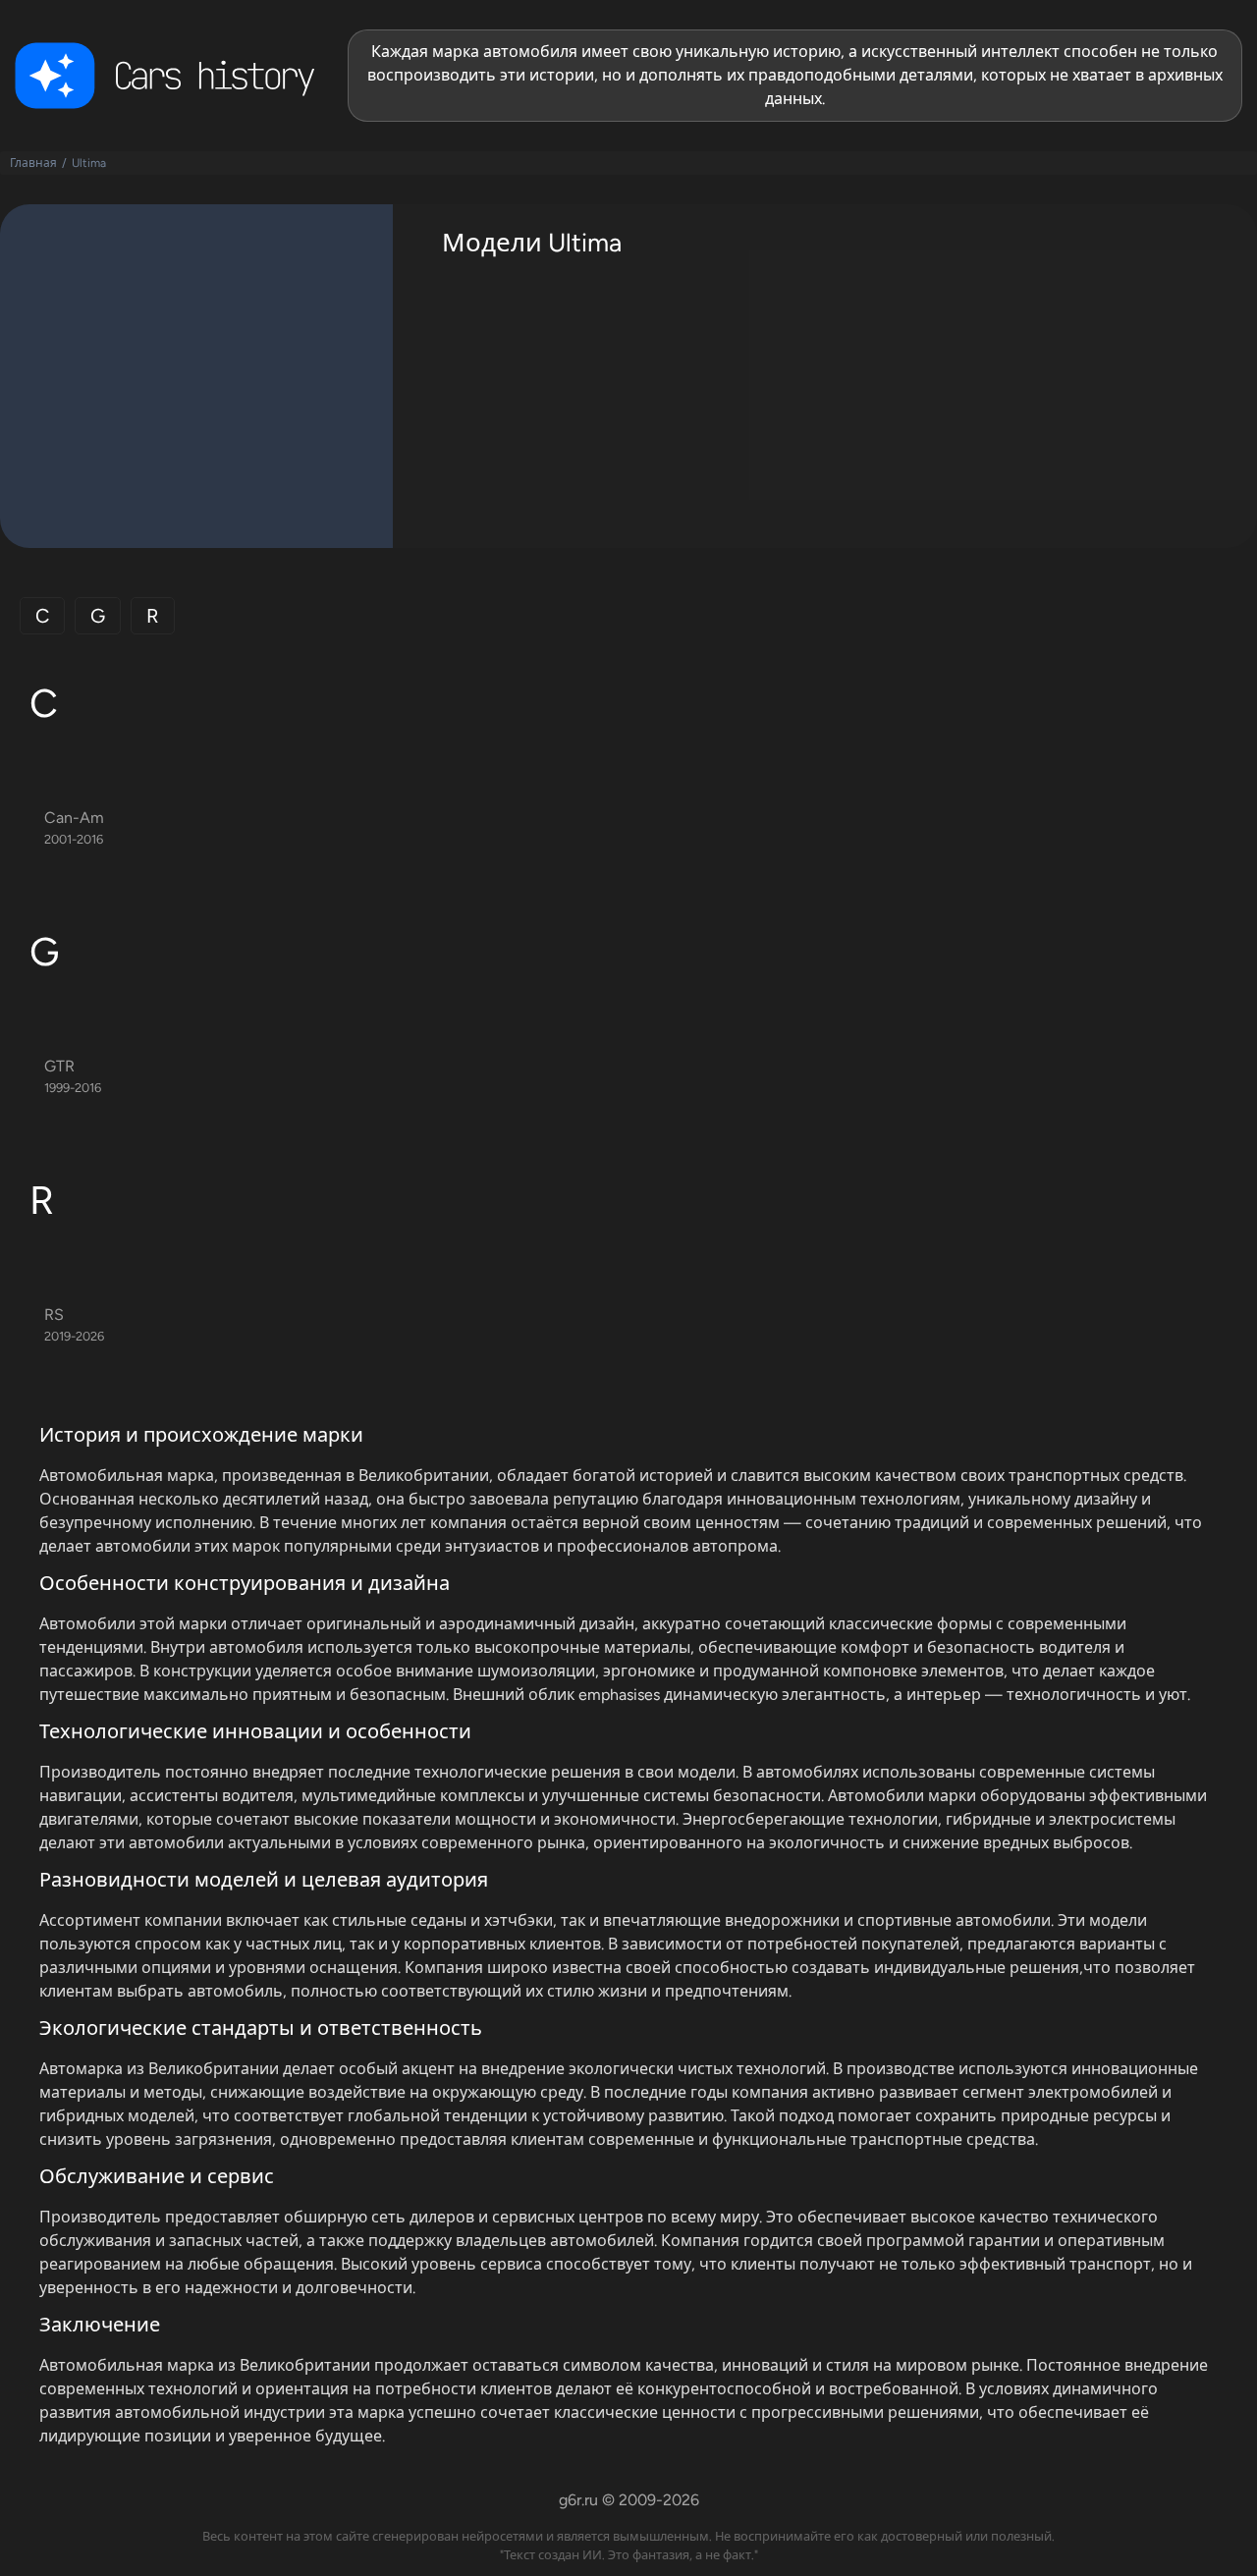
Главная (33, 163)
